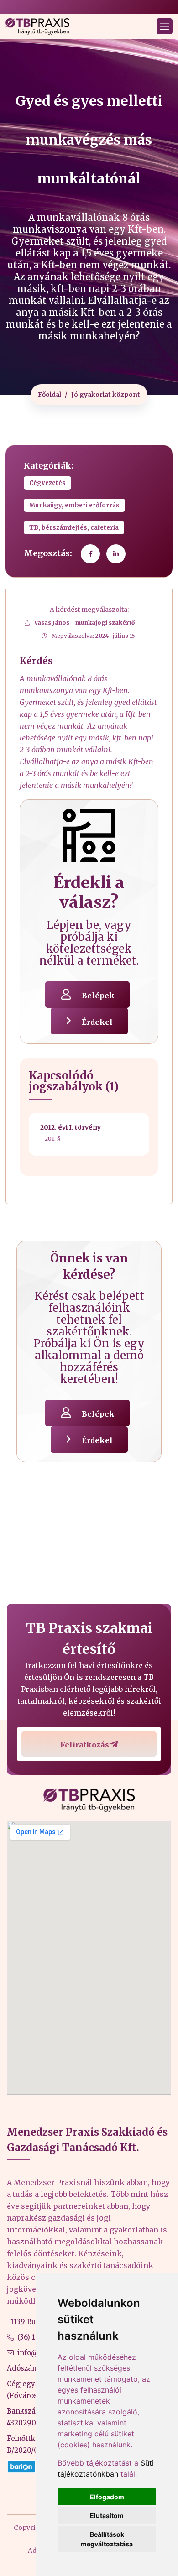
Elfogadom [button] (107, 2497)
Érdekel (97, 1022)
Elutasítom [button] (107, 2516)
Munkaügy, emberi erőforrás (74, 505)
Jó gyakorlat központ (106, 395)
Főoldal (50, 395)
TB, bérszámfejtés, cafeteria (74, 528)
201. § (53, 1139)
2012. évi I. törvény (71, 1127)
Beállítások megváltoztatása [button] (107, 2539)
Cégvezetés (47, 483)
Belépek (98, 996)
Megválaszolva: (94, 636)
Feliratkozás (85, 1745)
